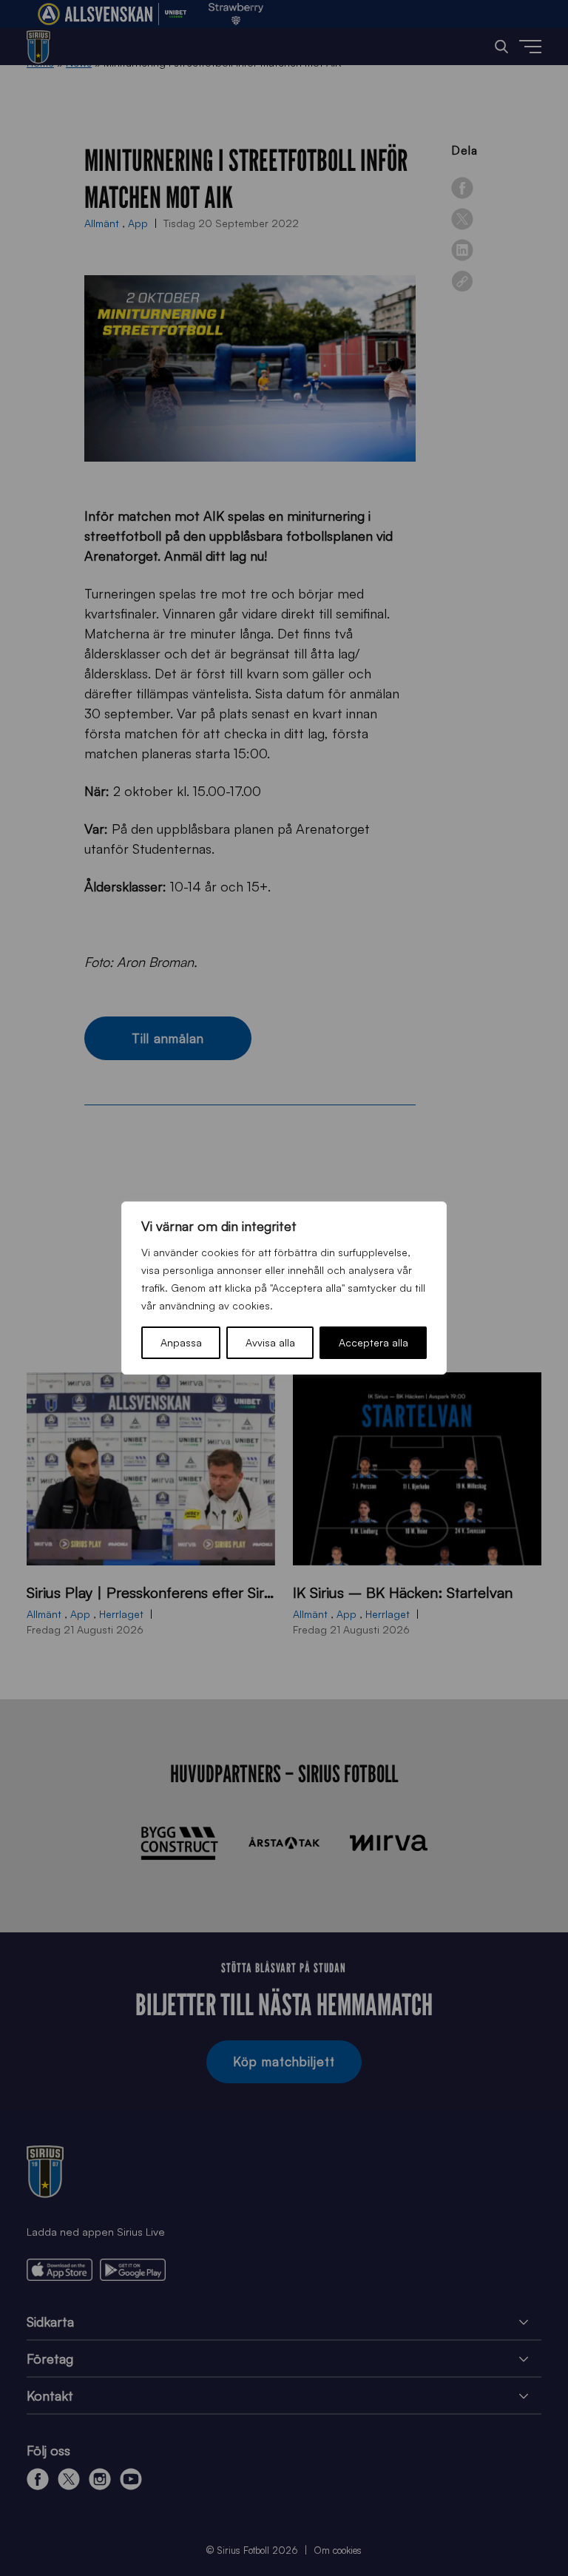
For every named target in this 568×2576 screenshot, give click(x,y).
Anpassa (181, 1342)
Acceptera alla (373, 1342)
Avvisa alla (270, 1342)
